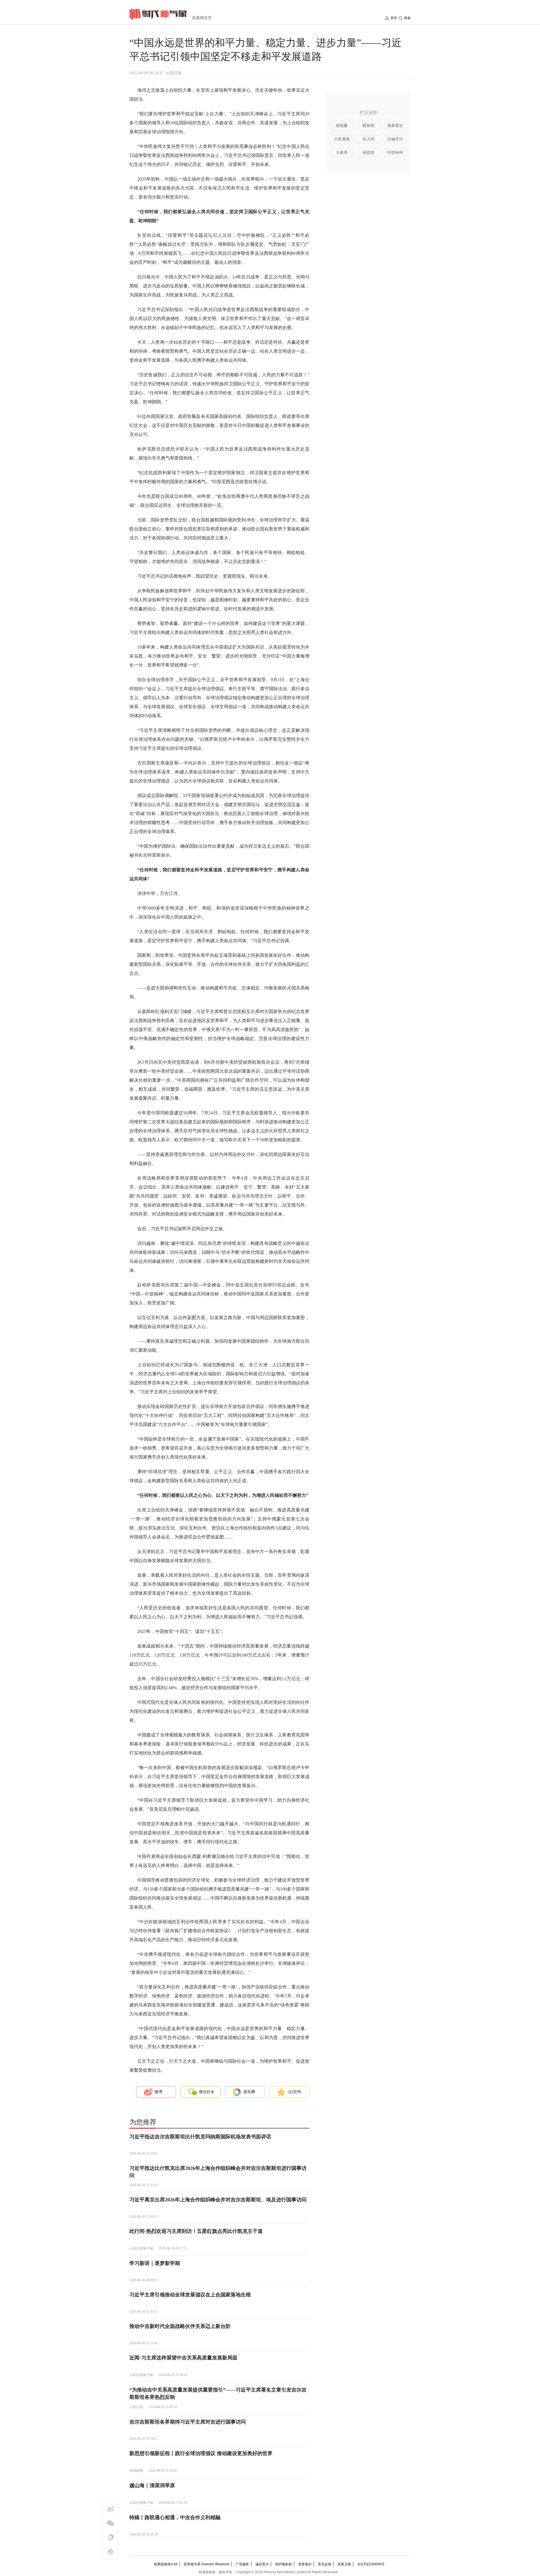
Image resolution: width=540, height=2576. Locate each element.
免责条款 (305, 2564)
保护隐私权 (283, 2564)
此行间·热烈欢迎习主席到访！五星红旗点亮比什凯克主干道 (196, 2231)
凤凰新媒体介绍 (166, 2564)
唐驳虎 (368, 153)
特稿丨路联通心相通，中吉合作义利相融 (175, 2517)
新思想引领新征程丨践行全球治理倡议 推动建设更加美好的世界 (201, 2453)
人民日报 (174, 73)
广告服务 (242, 2564)
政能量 (342, 126)
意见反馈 (325, 2564)
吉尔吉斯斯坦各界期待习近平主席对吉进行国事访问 (188, 2422)
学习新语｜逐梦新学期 (155, 2263)
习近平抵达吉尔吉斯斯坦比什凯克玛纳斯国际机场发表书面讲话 (200, 2137)
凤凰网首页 (202, 18)
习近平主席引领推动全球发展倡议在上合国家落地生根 (190, 2295)
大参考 (342, 153)
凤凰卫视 (344, 2564)
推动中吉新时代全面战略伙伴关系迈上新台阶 (180, 2326)
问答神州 (395, 153)
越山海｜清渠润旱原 (152, 2485)
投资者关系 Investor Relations (207, 2564)
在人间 (368, 139)
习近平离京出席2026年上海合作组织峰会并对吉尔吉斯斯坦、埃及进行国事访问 (218, 2200)
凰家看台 (395, 126)
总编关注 (395, 139)
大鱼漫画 (342, 139)
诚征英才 (262, 2564)
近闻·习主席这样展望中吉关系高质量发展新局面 (183, 2358)
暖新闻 (368, 126)
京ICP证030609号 (371, 2564)
